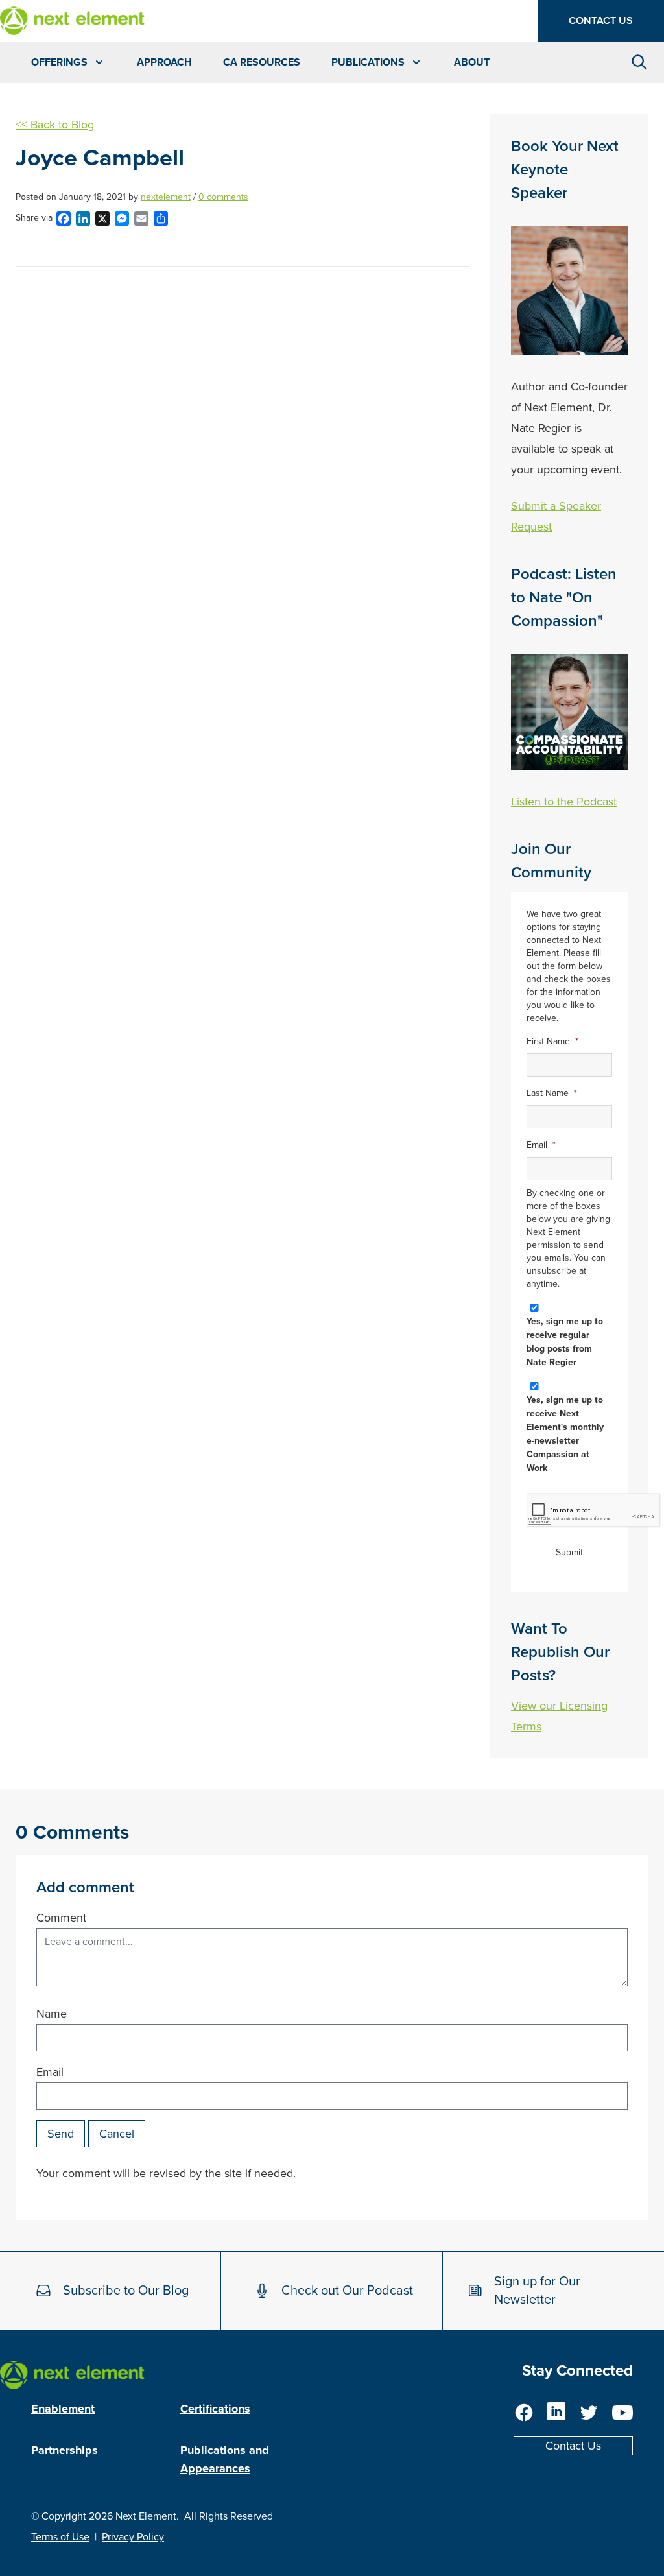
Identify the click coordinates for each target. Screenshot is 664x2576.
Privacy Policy (133, 2537)
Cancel (117, 2134)
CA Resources (262, 62)
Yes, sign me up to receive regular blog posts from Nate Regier (565, 1342)
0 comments (223, 197)
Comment (61, 1918)
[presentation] (594, 1511)
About (472, 62)
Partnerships (65, 2450)
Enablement (63, 2409)
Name (52, 2014)
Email (50, 2072)
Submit (569, 1552)
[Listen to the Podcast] (569, 712)
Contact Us (601, 21)
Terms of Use (60, 2537)
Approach (164, 62)
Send (61, 2134)
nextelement (166, 197)
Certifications (215, 2409)
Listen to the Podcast (564, 802)
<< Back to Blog (55, 125)
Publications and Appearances (225, 2459)
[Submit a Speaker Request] (569, 291)
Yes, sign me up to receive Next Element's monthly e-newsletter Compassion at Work (565, 1434)
